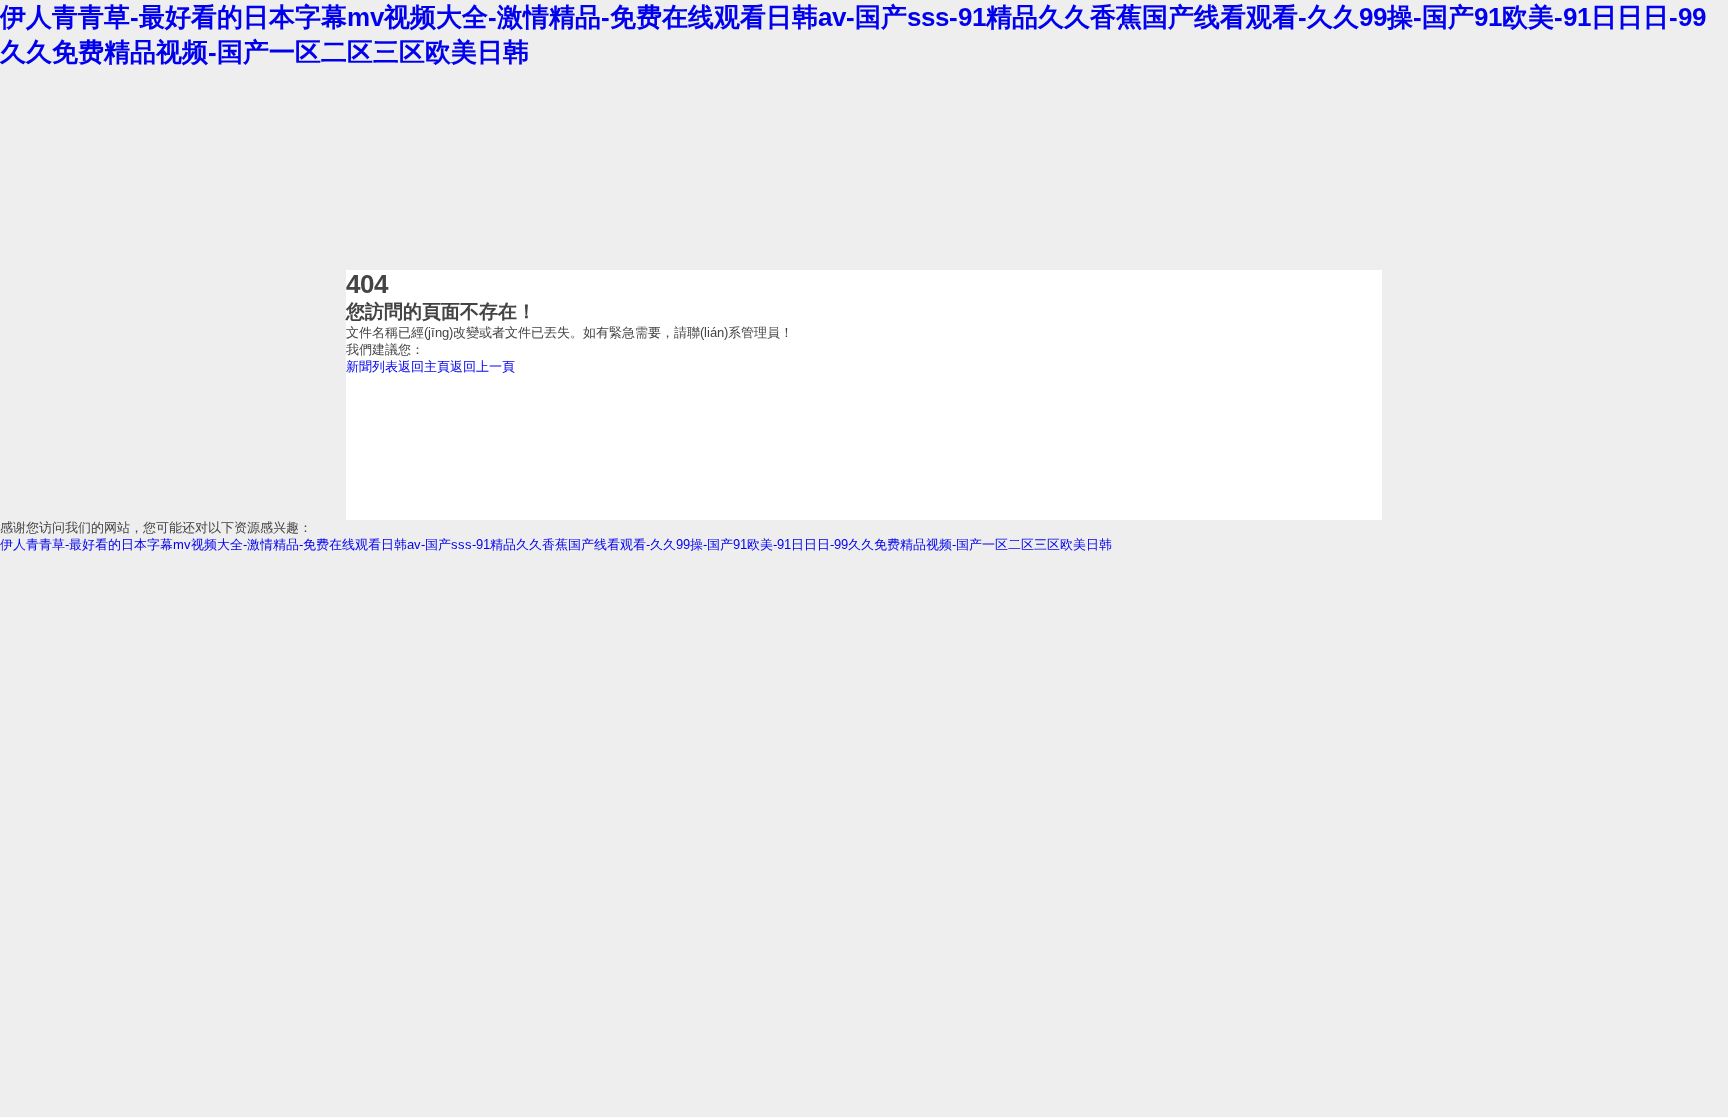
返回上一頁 (482, 366)
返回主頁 (424, 366)
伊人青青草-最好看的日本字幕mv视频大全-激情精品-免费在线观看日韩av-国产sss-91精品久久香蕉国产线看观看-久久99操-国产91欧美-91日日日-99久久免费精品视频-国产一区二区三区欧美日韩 (556, 544)
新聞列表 (372, 366)
